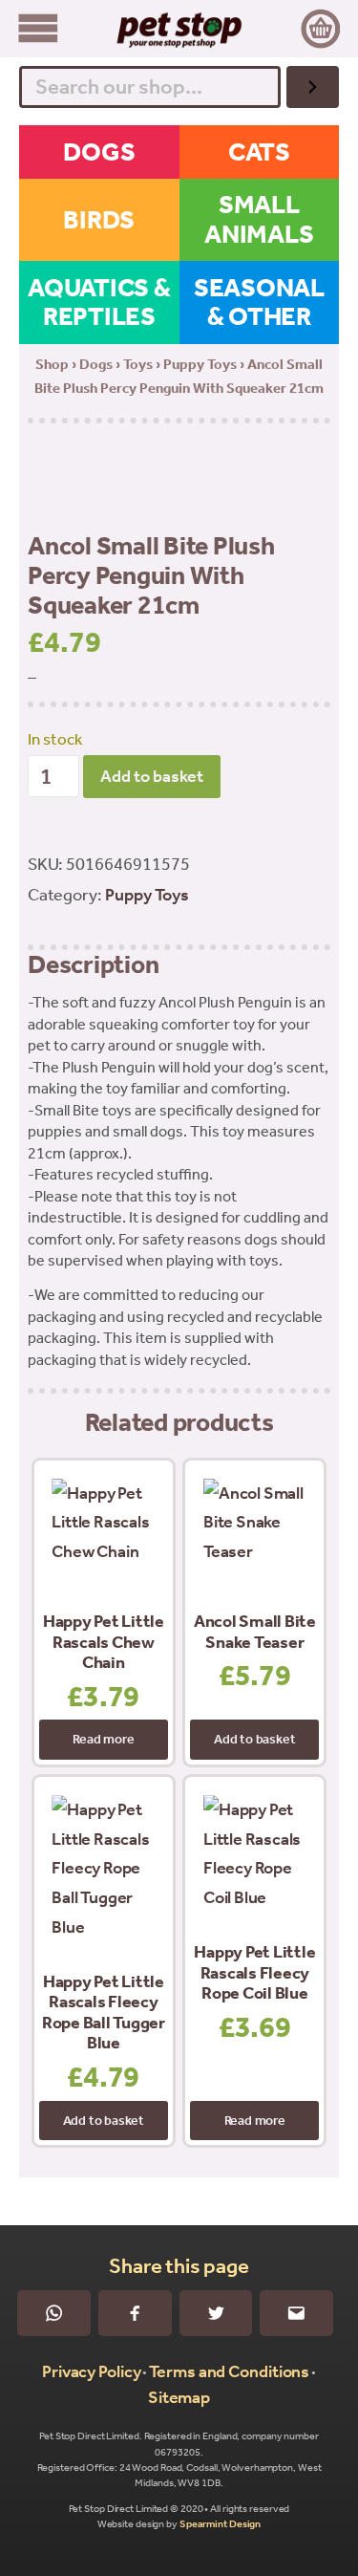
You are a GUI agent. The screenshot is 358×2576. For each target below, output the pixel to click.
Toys (138, 364)
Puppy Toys (200, 364)
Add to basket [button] (254, 1739)
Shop (52, 364)
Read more (103, 1739)
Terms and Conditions (229, 2371)
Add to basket (152, 776)
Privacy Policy (92, 2371)
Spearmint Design (220, 2524)
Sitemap (179, 2397)
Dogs (96, 364)
